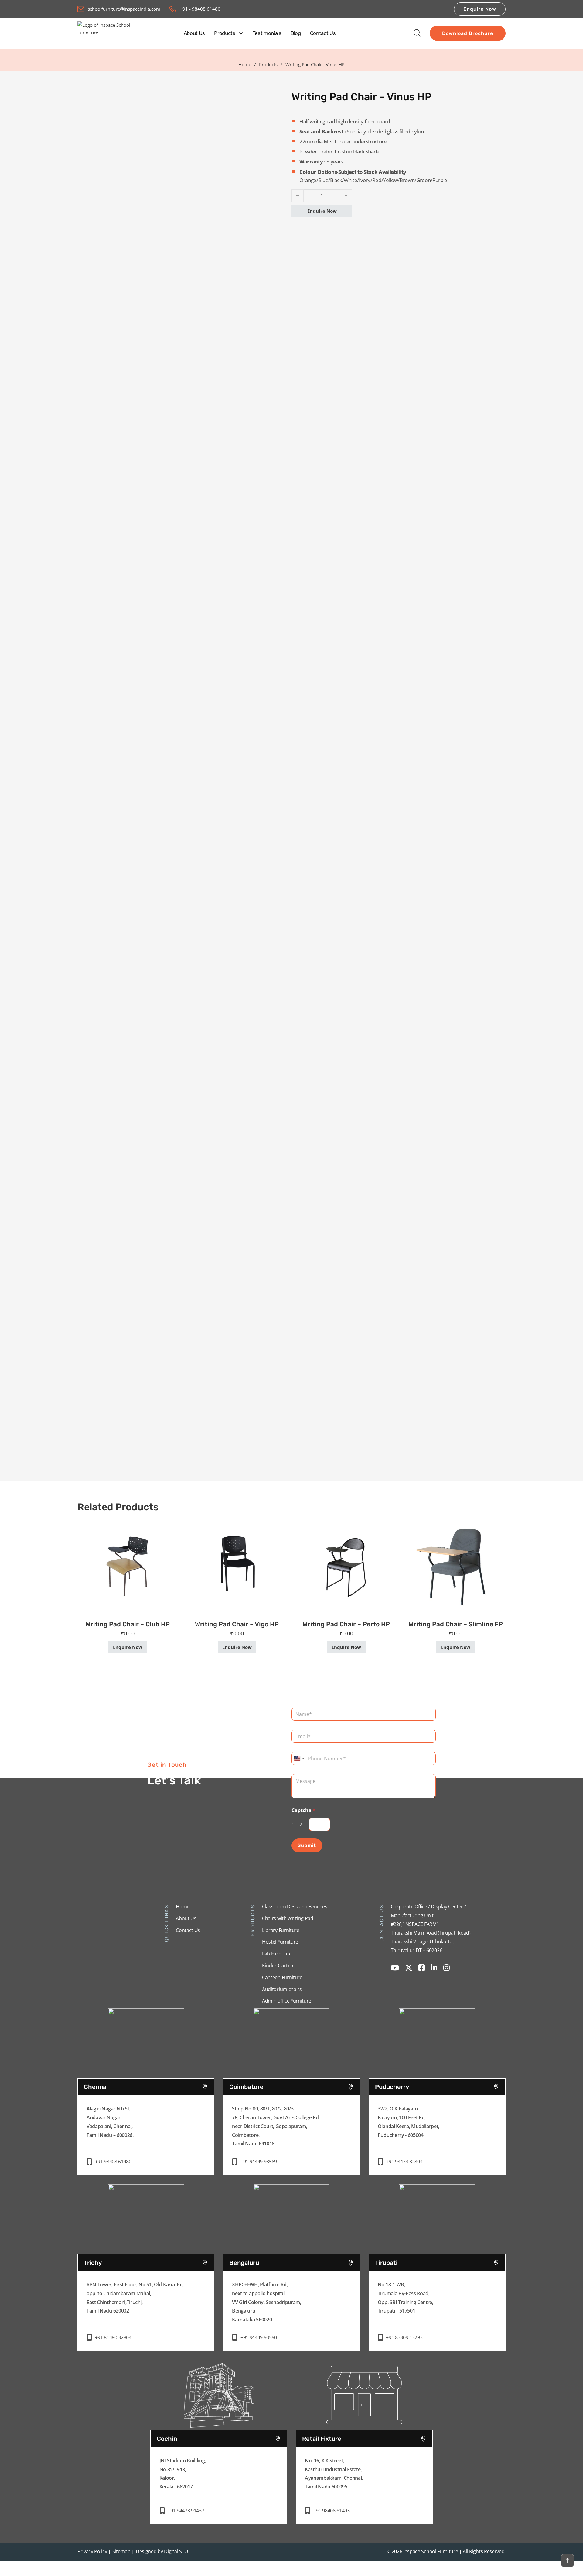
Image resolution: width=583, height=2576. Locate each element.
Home (245, 64)
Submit (307, 1845)
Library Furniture (281, 1930)
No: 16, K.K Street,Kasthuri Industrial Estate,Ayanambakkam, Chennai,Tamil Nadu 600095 (334, 2474)
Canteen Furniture (282, 1977)
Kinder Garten (278, 1966)
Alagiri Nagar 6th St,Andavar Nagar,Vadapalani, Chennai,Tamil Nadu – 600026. (110, 2122)
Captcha (303, 1810)
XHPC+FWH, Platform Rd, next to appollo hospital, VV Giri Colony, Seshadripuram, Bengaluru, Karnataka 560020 (266, 2302)
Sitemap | (123, 2551)
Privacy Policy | (94, 2551)
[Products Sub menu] (241, 33)
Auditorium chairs (282, 1989)
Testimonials (267, 33)
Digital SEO (176, 2551)
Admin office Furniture (287, 2001)
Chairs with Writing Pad (288, 1918)
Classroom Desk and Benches (295, 1907)
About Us (194, 33)
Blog (296, 33)
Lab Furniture (277, 1954)
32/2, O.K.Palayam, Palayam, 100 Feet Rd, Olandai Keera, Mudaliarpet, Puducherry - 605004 (409, 2122)
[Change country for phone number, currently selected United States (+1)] (299, 1758)
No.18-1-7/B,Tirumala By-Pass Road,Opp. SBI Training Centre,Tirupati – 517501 (406, 2298)
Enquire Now (480, 9)
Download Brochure (468, 33)
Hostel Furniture (280, 1942)
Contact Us (323, 33)
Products (225, 33)
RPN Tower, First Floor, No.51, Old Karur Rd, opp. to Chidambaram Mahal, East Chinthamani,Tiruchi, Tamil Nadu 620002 (135, 2298)
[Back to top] (568, 2561)
